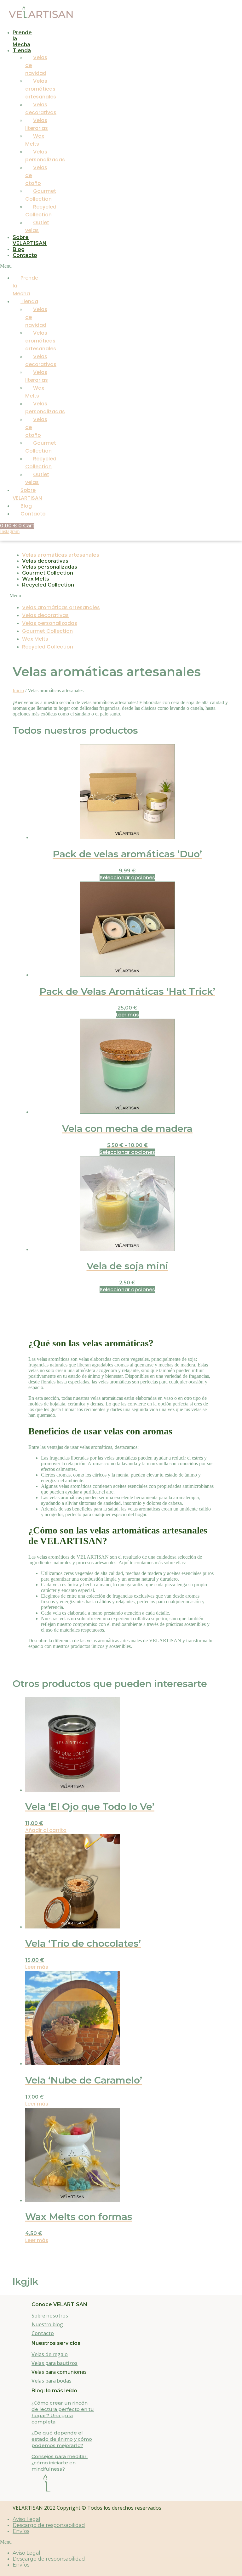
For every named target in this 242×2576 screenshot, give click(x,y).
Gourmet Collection (48, 573)
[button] (14, 266)
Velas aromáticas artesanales (41, 89)
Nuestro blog (47, 2324)
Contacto (25, 255)
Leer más (127, 1015)
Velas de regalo (50, 2354)
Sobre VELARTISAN (30, 240)
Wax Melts (36, 579)
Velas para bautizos (55, 2363)
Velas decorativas (45, 561)
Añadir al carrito (46, 1830)
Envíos (21, 2531)
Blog (19, 249)
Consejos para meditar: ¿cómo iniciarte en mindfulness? (60, 2463)
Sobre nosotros (50, 2316)
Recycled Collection (48, 585)
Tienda (22, 50)
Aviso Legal (26, 2519)
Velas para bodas (52, 2381)
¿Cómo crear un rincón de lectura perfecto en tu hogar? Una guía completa (63, 2412)
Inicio (18, 690)
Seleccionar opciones (127, 878)
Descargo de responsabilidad (49, 2525)
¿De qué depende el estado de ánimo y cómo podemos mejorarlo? (62, 2439)
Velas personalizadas (50, 567)
